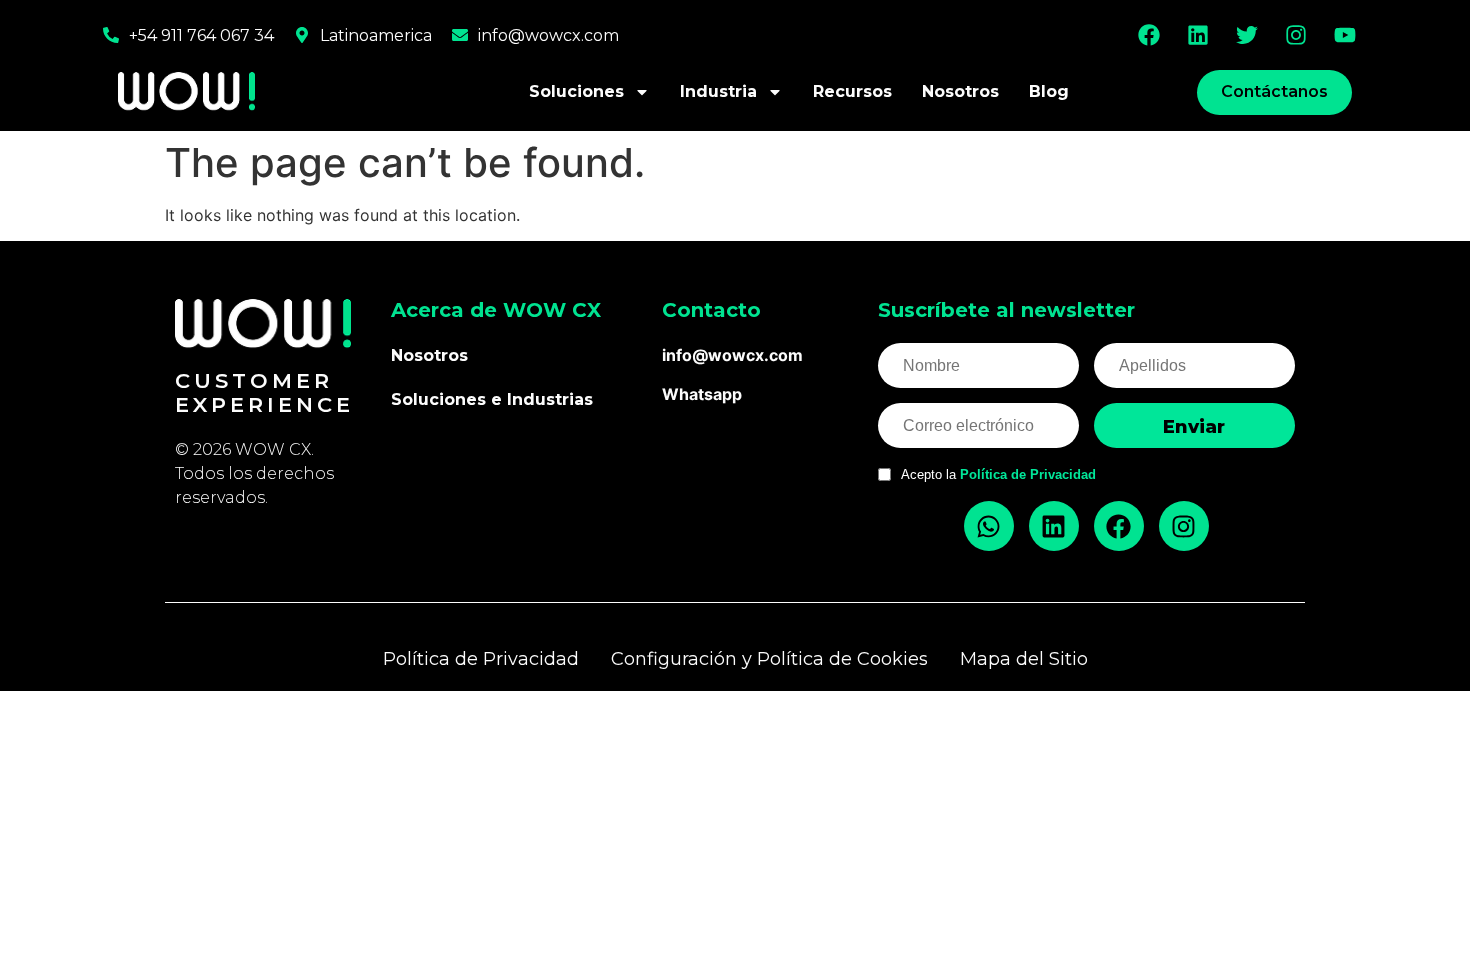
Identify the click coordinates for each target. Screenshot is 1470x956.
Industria (718, 91)
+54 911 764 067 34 (201, 35)
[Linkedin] (1198, 35)
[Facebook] (1149, 35)
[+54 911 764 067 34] (111, 35)
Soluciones (576, 91)
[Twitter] (1247, 35)
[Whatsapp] (989, 526)
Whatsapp (702, 394)
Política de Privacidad (1028, 474)
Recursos (852, 91)
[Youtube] (1345, 35)
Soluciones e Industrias (492, 399)
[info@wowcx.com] (460, 35)
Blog (1049, 91)
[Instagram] (1296, 35)
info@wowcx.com (548, 35)
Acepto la (998, 474)
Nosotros (960, 91)
